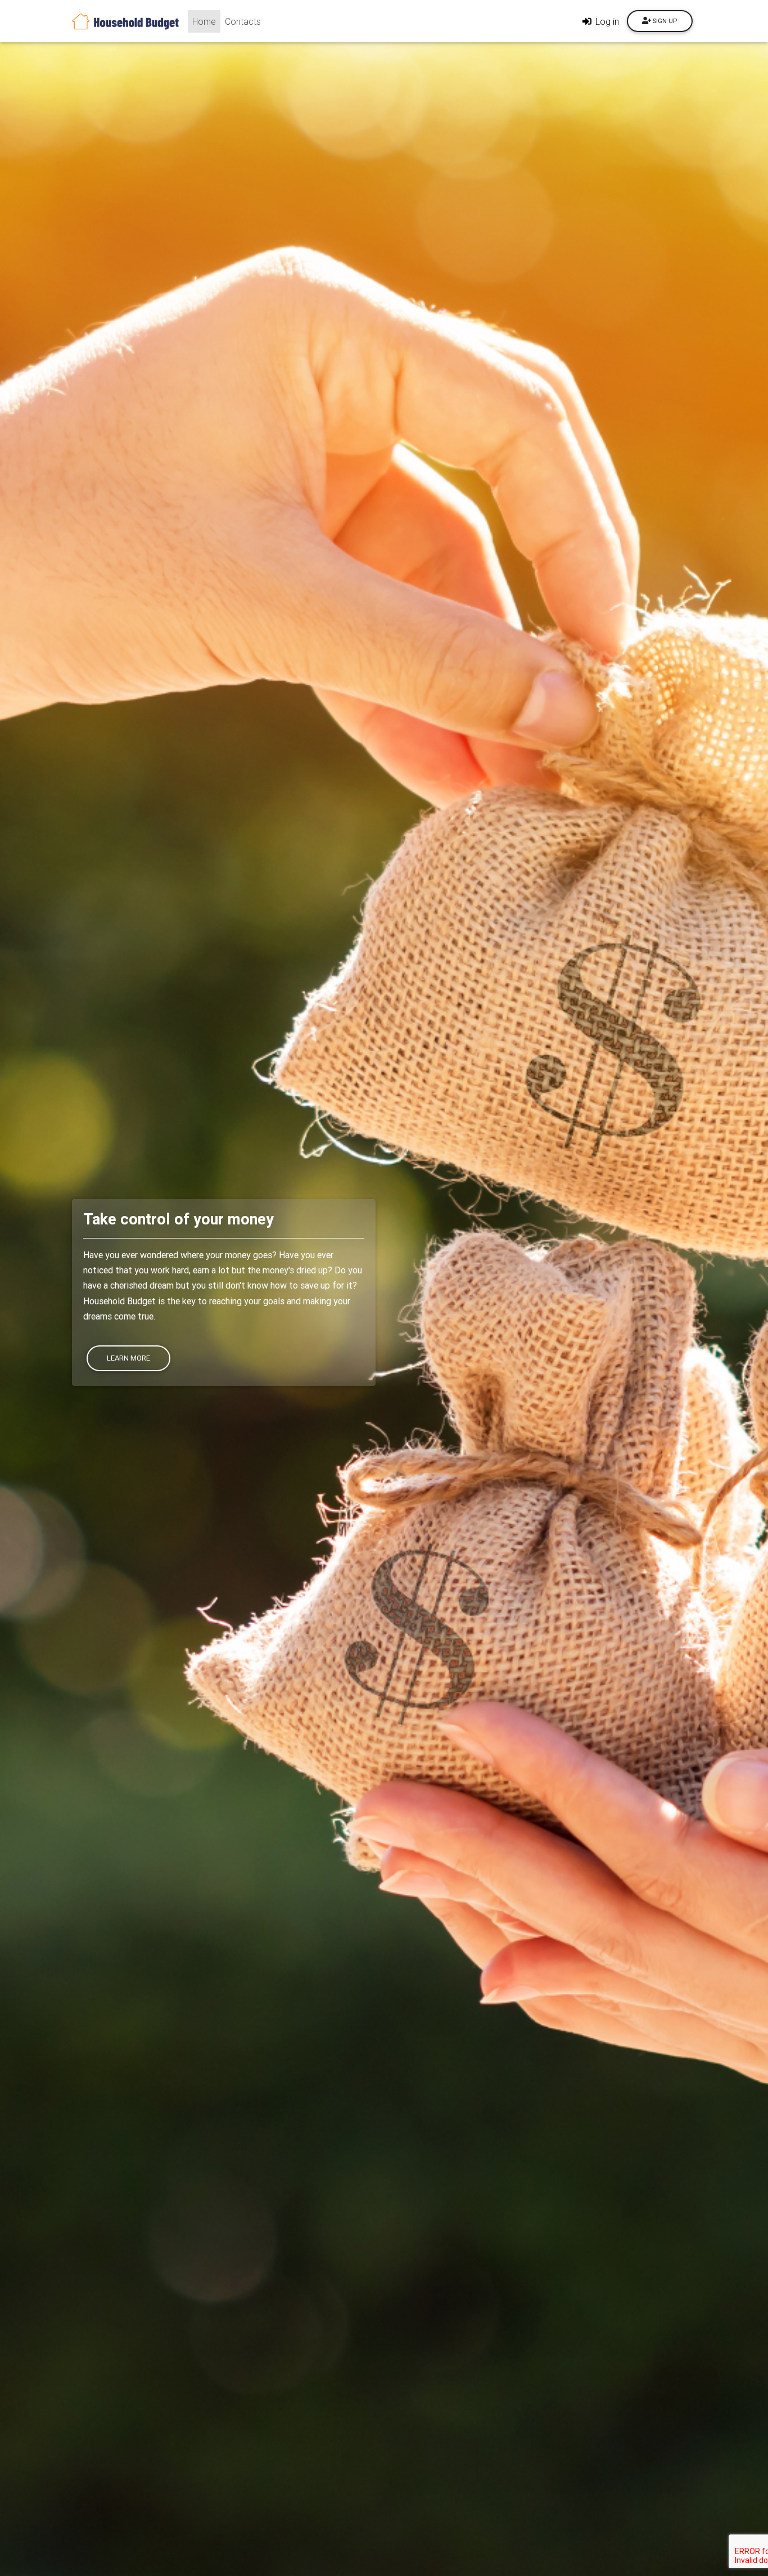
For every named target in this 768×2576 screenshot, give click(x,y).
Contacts (243, 21)
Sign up (664, 21)
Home (206, 21)
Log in (606, 21)
